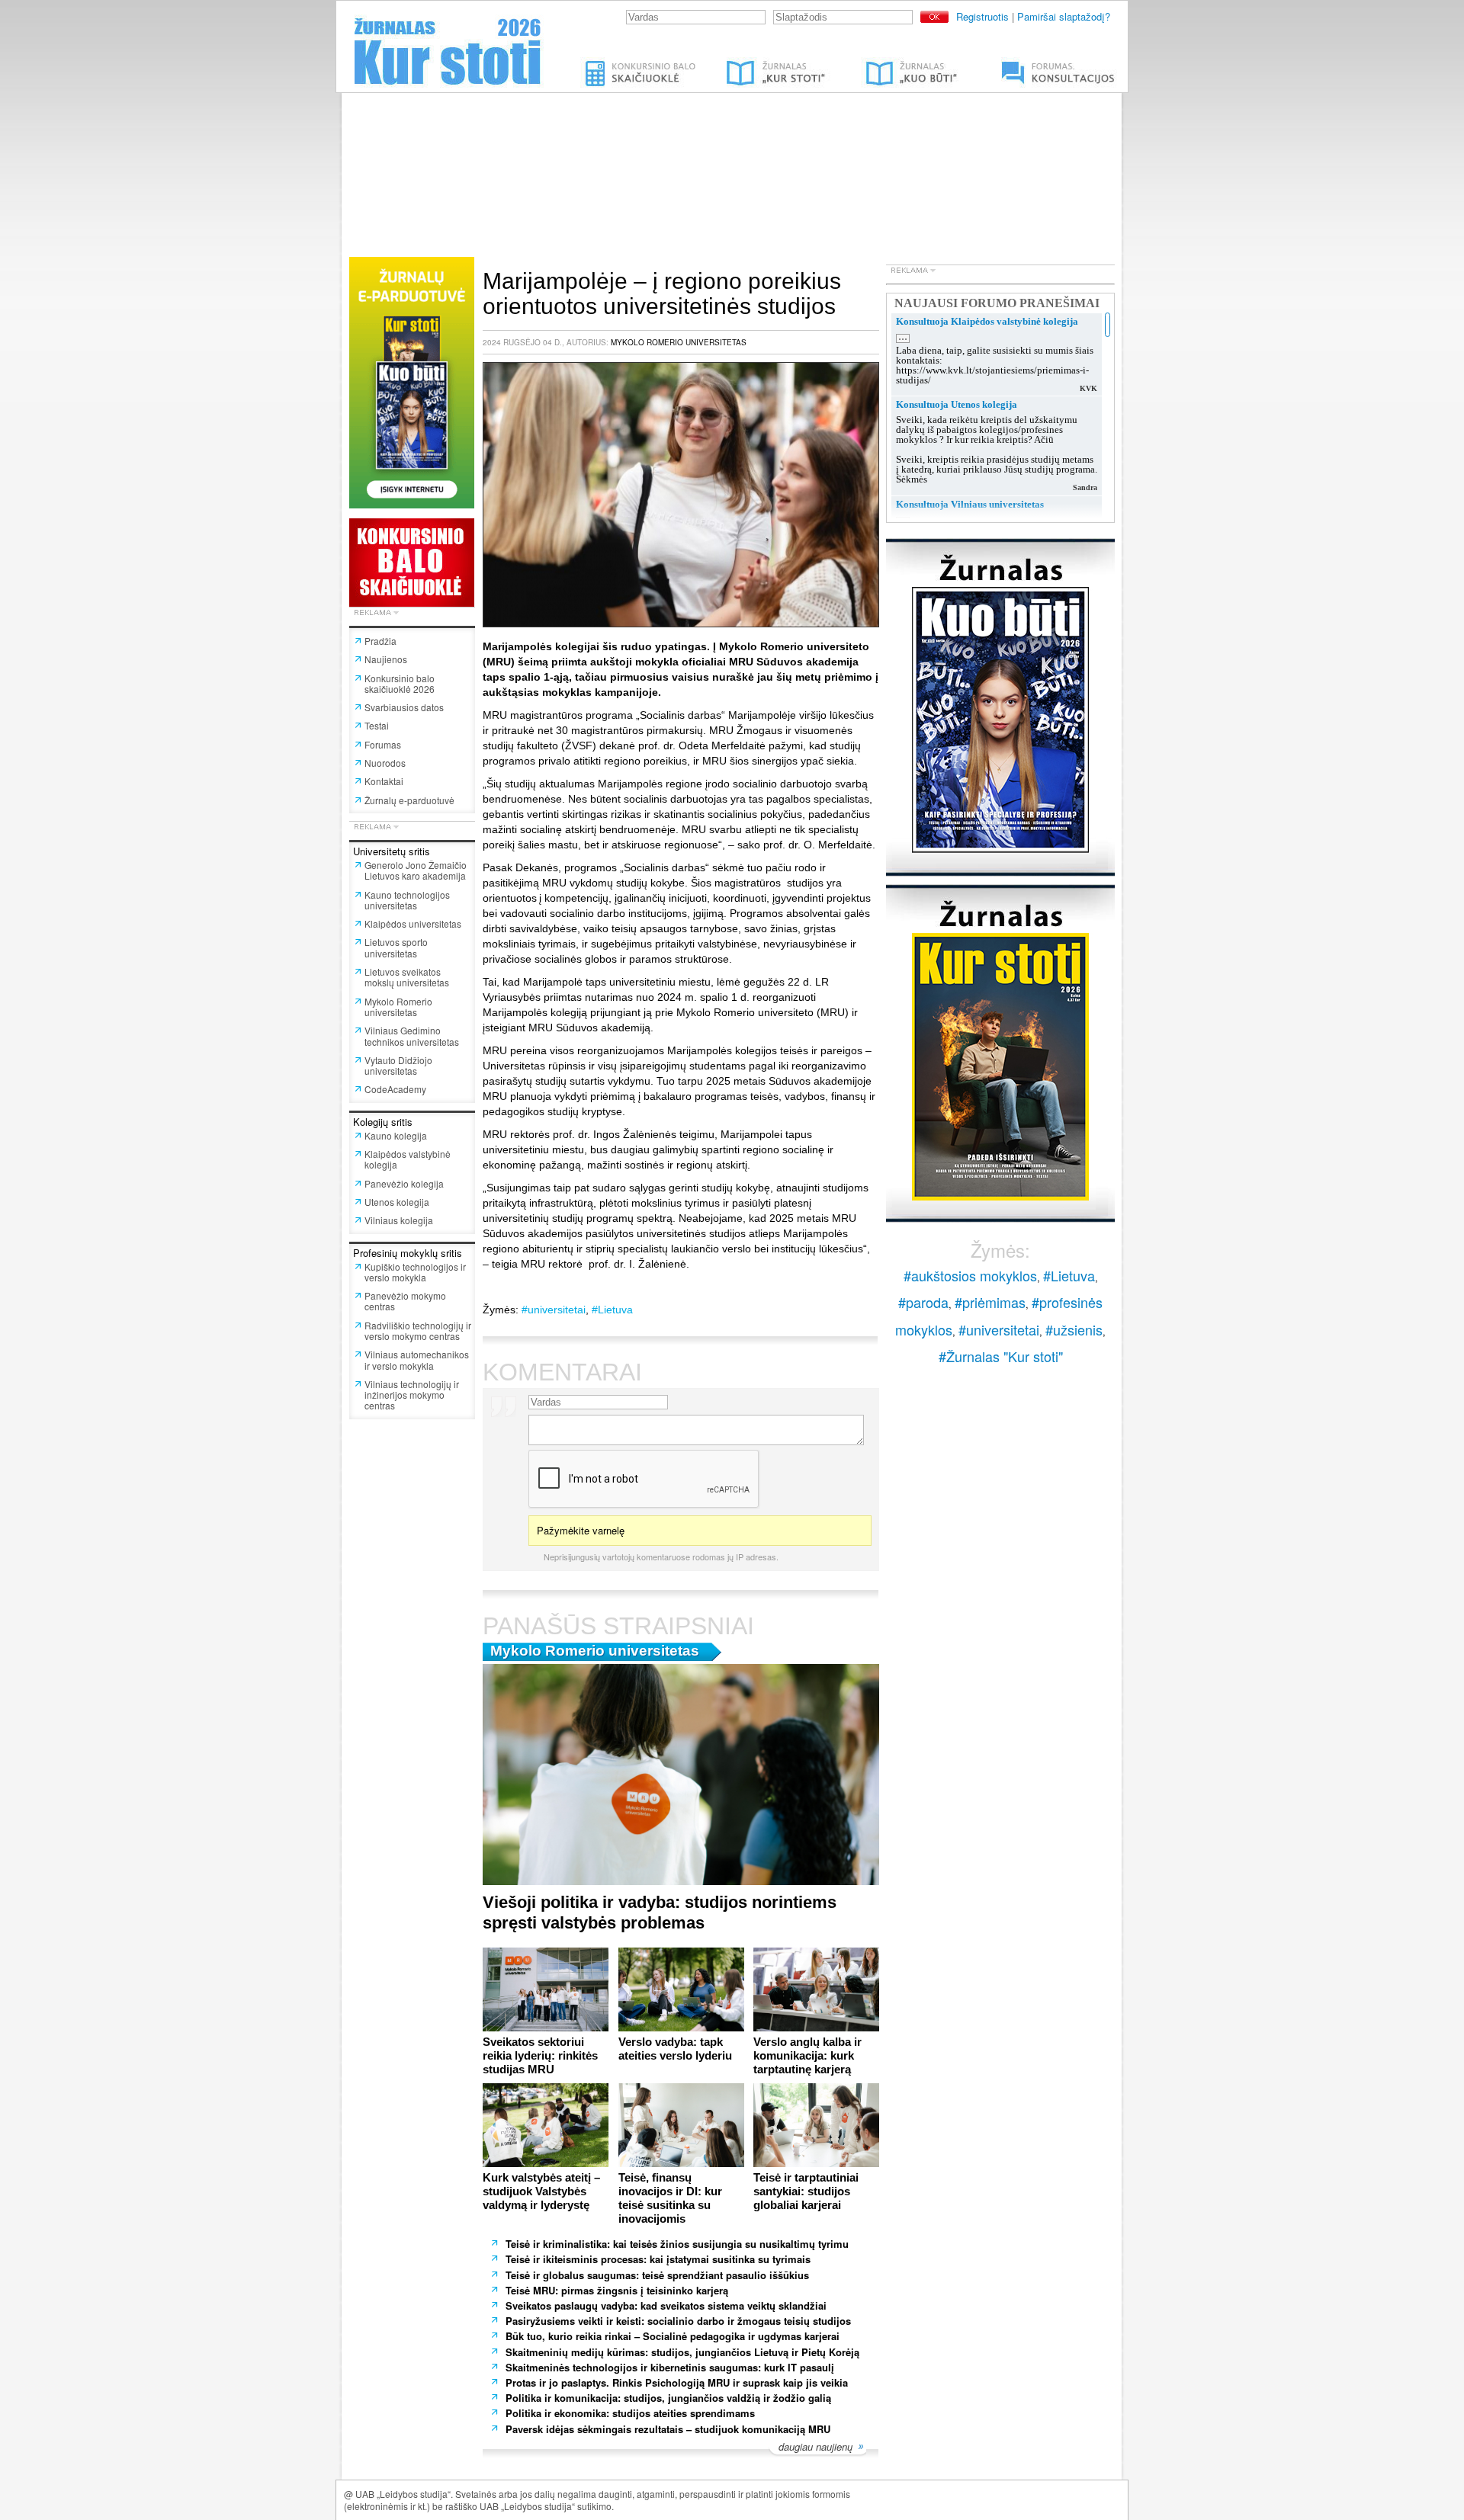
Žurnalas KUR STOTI (761, 63)
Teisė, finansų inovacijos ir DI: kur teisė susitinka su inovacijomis (670, 2198)
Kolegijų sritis (383, 1122)
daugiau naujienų (815, 2448)
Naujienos (386, 659)
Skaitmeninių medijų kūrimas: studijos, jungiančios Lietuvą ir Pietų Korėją (682, 2352)
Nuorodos (385, 763)
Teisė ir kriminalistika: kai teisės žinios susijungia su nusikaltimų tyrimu (677, 2244)
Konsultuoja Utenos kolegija (957, 404)
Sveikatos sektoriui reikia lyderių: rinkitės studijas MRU (540, 2055)
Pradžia (380, 641)
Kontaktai (384, 781)
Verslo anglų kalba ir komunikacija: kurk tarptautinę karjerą (807, 2055)
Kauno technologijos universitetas (407, 900)
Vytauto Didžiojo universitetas (398, 1065)
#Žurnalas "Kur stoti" (1001, 1356)
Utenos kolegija (397, 1202)
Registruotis (982, 16)
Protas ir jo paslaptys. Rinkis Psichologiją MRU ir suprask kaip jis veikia (678, 2382)
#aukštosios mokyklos (970, 1275)
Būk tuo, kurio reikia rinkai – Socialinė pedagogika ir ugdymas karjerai (673, 2336)
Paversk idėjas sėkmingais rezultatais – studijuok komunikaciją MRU (668, 2429)
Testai (377, 725)
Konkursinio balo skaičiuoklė (642, 63)
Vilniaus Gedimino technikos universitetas (412, 1036)
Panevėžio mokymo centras (405, 1301)
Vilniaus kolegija (399, 1220)
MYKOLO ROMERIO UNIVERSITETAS (679, 342)
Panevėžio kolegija (404, 1183)
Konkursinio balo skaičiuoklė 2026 (400, 683)
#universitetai (554, 1310)
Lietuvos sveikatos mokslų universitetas (407, 977)
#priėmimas (990, 1302)
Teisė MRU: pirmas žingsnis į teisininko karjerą (618, 2290)
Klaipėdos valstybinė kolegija (408, 1159)
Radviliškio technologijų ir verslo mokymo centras (418, 1331)
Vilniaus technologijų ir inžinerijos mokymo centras (412, 1395)
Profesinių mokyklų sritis (408, 1253)
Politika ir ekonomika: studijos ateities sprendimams (630, 2413)
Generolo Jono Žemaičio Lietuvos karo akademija (416, 870)
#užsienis (1074, 1329)
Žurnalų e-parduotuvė (409, 800)
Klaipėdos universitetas (413, 923)
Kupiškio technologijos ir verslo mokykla (415, 1272)
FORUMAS (1010, 63)
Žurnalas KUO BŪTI (894, 63)
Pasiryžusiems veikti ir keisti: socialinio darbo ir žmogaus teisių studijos (678, 2321)
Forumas (383, 744)
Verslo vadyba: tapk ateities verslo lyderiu (675, 2049)
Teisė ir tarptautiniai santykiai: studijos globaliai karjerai (806, 2191)
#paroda (923, 1302)
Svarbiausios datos (404, 707)
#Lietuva (612, 1310)
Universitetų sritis (392, 851)
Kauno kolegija (396, 1135)
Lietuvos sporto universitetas (396, 947)
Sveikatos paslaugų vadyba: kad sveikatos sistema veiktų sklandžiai (666, 2305)
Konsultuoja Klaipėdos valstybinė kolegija (987, 321)
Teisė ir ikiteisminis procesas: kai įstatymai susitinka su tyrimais (658, 2259)
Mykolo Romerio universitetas (398, 1007)
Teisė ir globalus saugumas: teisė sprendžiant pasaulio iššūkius (657, 2275)
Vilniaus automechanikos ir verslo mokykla (417, 1359)
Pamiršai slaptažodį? (1064, 16)
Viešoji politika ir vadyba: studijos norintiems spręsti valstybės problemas (660, 1912)
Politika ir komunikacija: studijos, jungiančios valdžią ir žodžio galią (670, 2398)
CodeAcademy (395, 1089)
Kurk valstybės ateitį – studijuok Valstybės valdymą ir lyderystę (541, 2191)
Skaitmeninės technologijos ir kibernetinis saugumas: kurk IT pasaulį (670, 2367)
